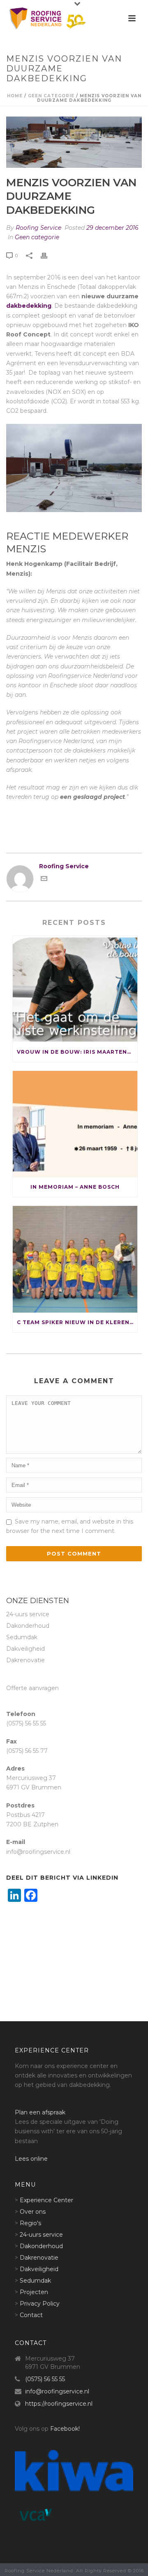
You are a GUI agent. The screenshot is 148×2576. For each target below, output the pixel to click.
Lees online (31, 2159)
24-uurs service (28, 1614)
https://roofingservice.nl (59, 2404)
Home (15, 96)
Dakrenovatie (25, 1660)
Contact (31, 2315)
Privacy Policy (40, 2304)
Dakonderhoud (28, 1626)
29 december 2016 (112, 228)
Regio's (30, 2223)
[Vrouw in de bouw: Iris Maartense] (75, 989)
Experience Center (46, 2200)
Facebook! (65, 2429)
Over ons (33, 2212)
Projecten (34, 2292)
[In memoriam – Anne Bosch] (75, 1124)
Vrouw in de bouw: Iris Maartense (76, 1052)
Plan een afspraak (40, 2112)
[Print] (48, 255)
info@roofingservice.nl (57, 2391)
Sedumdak (22, 1637)
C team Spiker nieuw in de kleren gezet (77, 1322)
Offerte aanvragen (32, 1688)
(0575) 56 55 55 (45, 2379)
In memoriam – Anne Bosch (75, 1187)
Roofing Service (38, 228)
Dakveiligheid (25, 1649)
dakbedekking (29, 306)
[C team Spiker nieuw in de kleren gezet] (75, 1259)
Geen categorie (51, 96)
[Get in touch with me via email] (44, 880)
